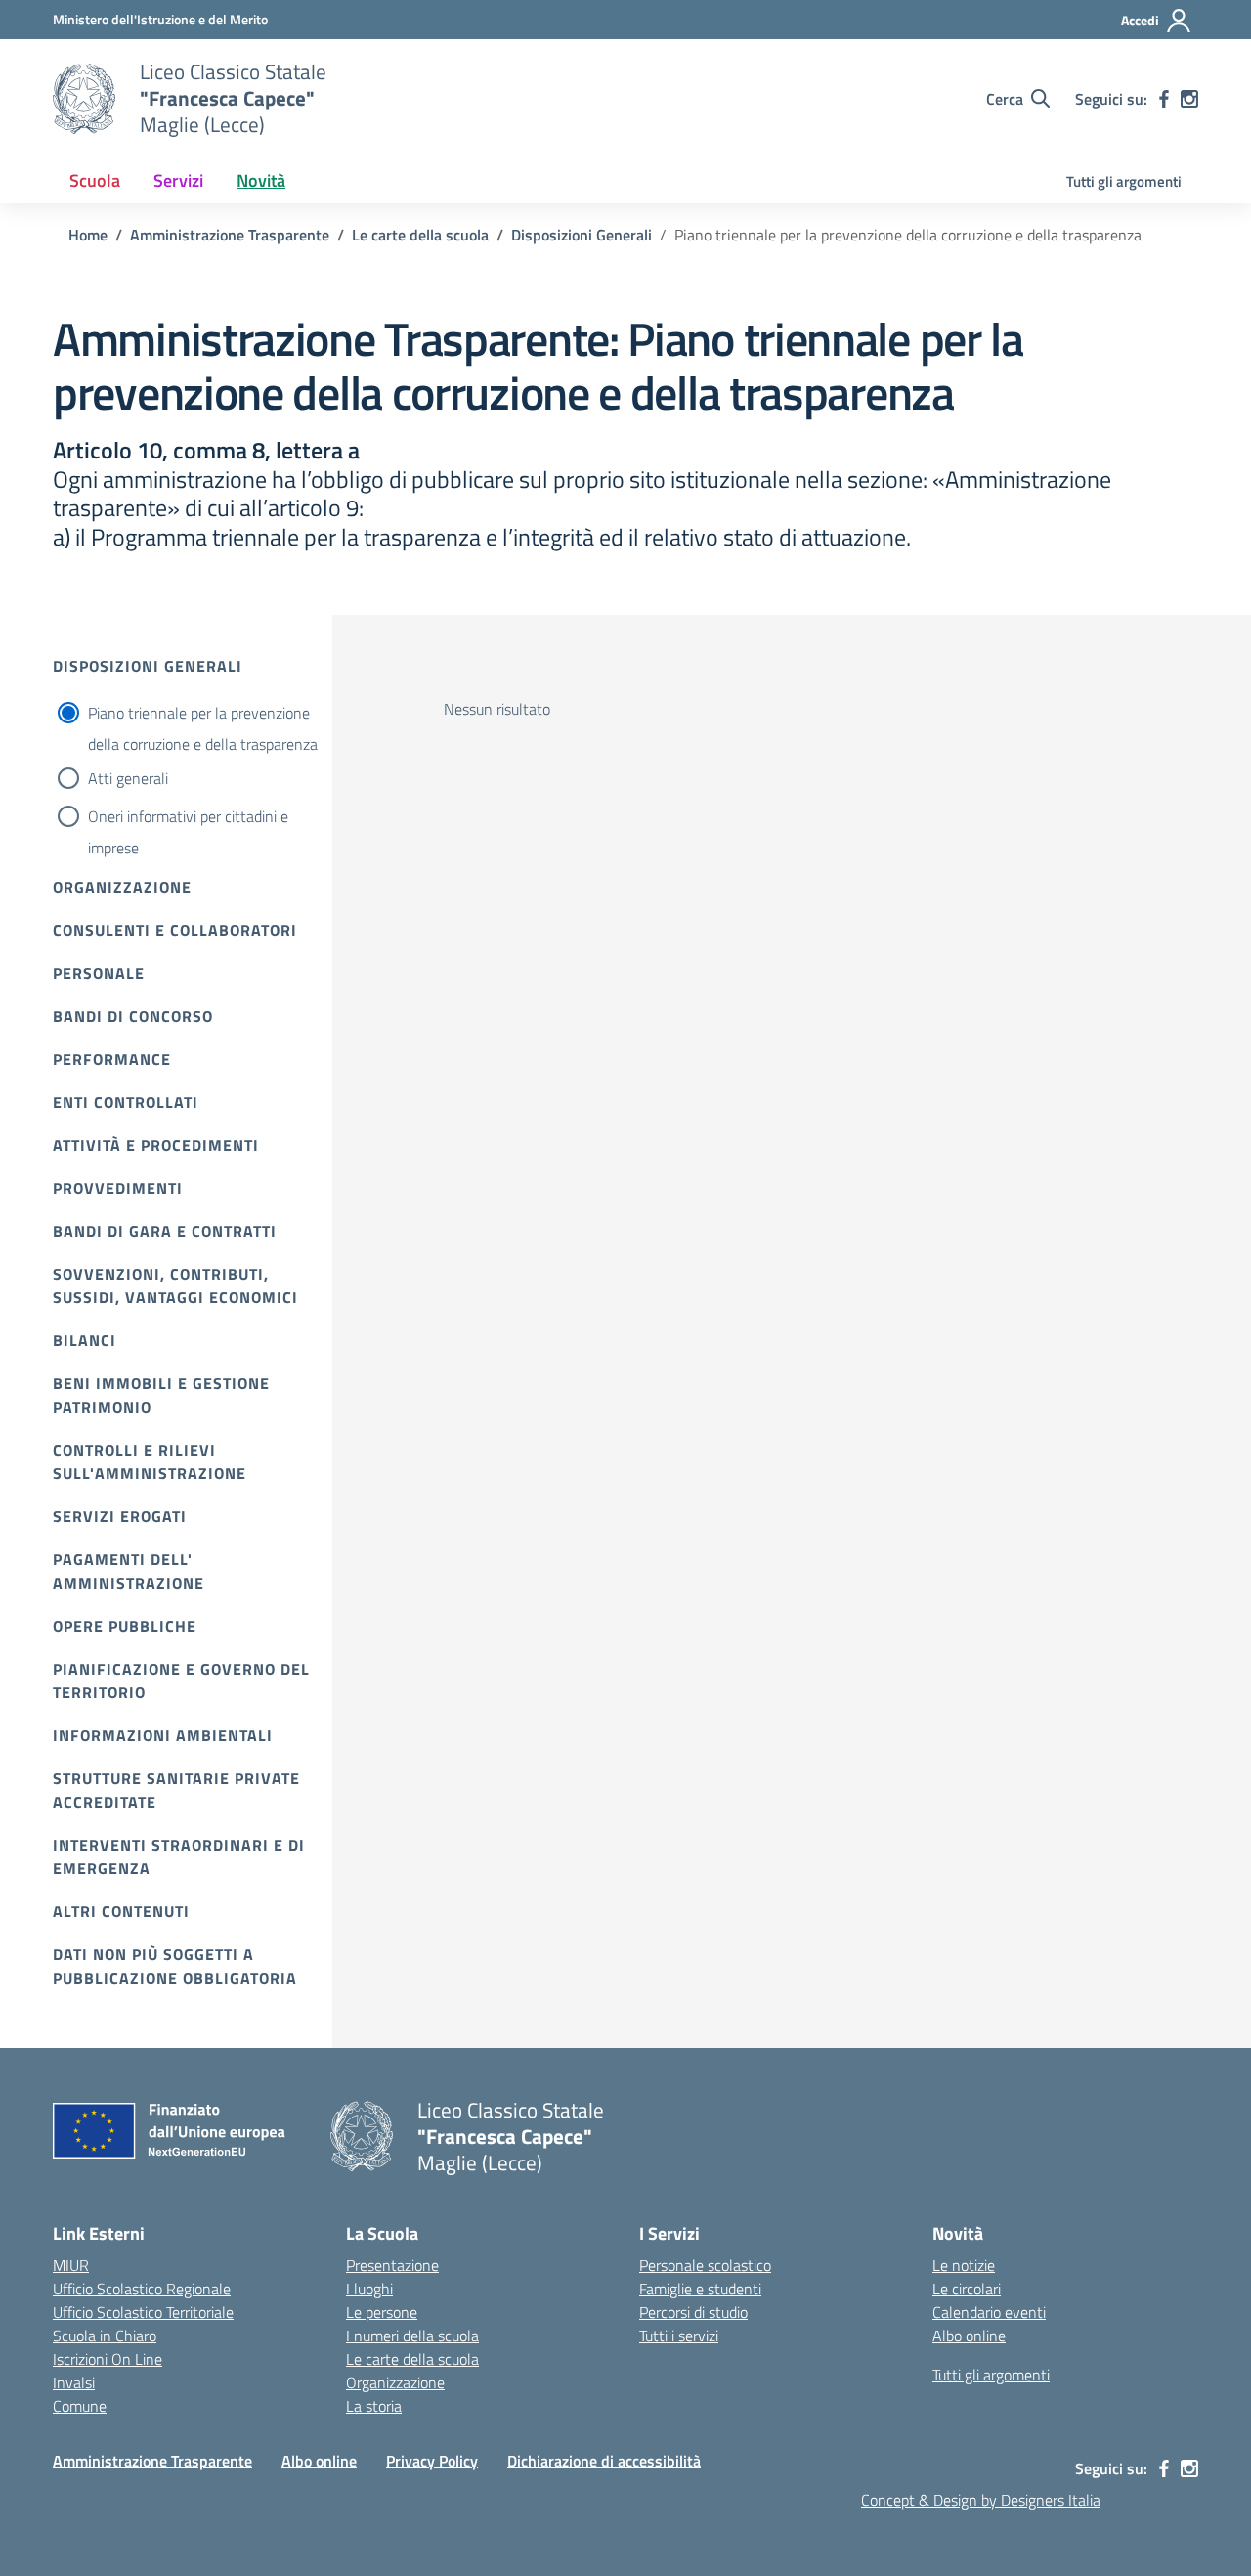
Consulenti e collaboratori (175, 930)
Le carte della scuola (412, 2359)
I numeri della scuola (412, 2336)
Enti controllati (126, 1102)
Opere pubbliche (125, 1626)
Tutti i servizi (679, 2336)
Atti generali (128, 778)
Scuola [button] (95, 180)
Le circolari (967, 2289)
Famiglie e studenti (700, 2289)
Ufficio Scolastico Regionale (142, 2289)
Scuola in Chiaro (105, 2336)
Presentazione (392, 2265)
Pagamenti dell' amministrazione (129, 1571)
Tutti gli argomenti (1124, 181)
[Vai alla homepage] (84, 99)
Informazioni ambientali (163, 1735)
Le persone (382, 2312)
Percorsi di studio (693, 2312)
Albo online (969, 2336)
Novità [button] (261, 180)
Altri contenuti (121, 1911)
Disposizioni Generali (148, 666)
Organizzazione (122, 887)
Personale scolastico (705, 2265)
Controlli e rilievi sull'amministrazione (150, 1462)
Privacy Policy (432, 2461)
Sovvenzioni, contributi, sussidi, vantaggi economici (175, 1286)
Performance (112, 1059)
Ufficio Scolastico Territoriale (143, 2312)
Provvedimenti (118, 1188)
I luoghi (369, 2289)
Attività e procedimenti (156, 1145)
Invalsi (74, 2382)
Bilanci (85, 1340)
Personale (99, 973)
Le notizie (964, 2265)
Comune (80, 2406)
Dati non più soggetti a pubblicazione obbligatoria (175, 1966)
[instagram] (1189, 99)
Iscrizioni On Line (108, 2359)
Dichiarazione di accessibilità (604, 2461)
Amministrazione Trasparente (152, 2461)
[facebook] (1164, 99)
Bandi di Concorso (133, 1016)
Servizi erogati (120, 1516)
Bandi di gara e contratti (165, 1231)
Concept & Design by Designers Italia (981, 2500)
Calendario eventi (989, 2312)
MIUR (71, 2265)
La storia (374, 2406)
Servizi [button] (178, 180)
